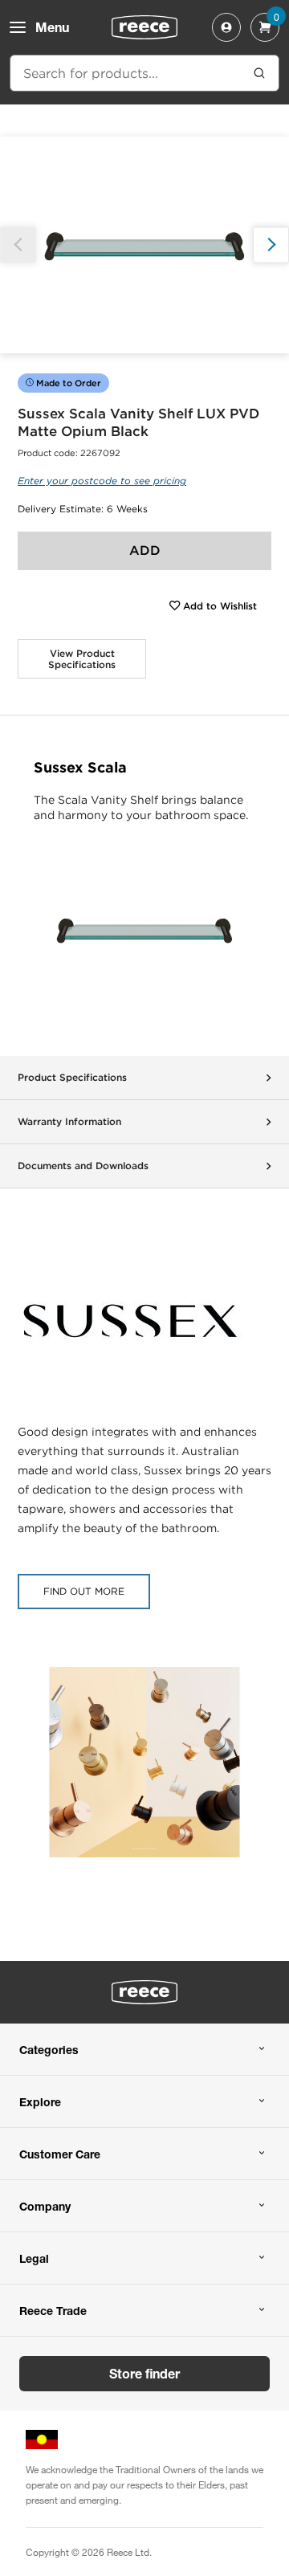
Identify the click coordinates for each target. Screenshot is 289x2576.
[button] (271, 245)
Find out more (84, 1591)
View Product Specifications (82, 659)
